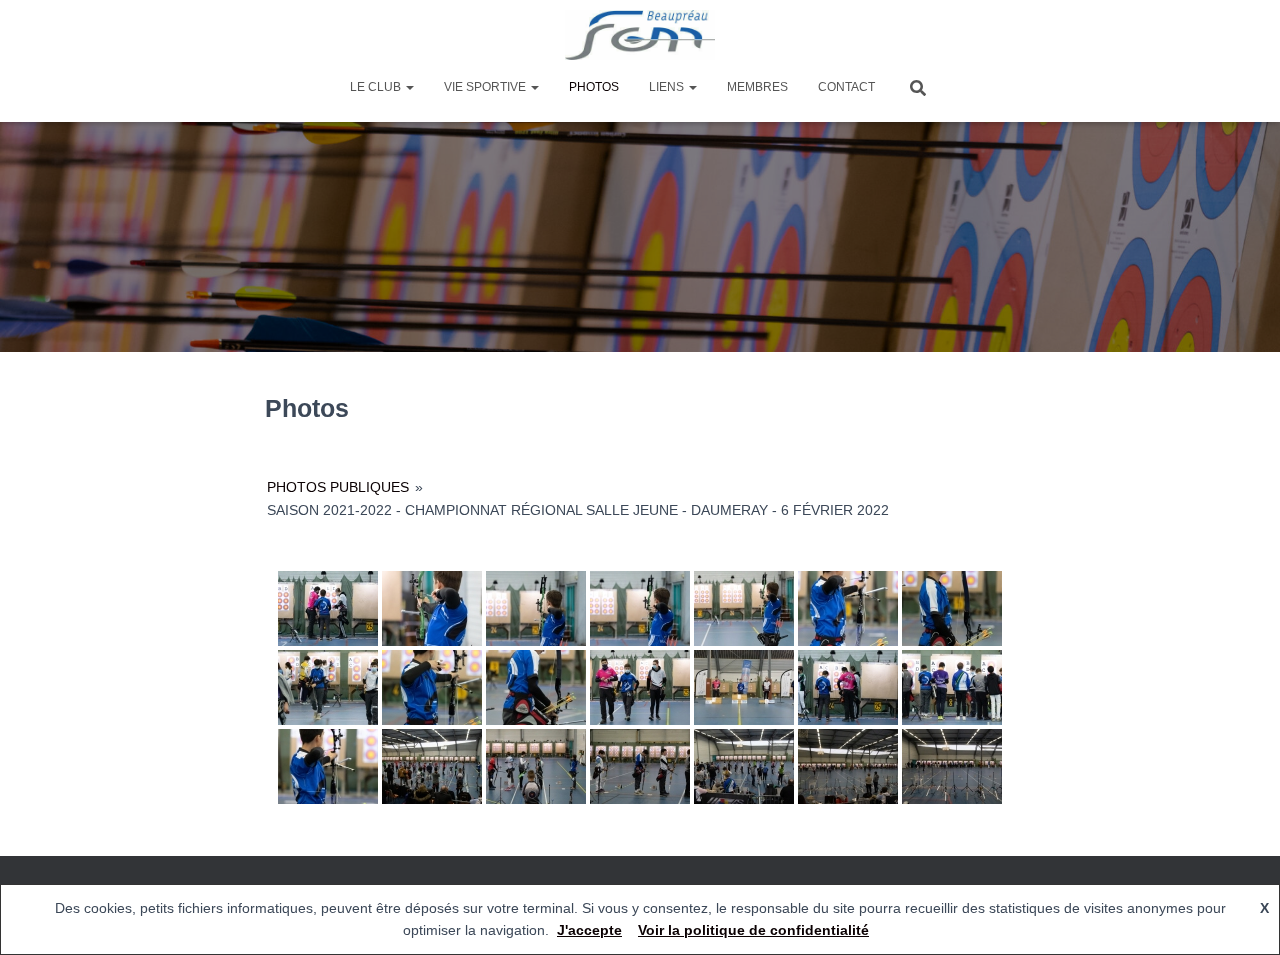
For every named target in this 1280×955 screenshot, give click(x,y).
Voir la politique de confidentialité (753, 930)
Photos (594, 87)
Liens (668, 87)
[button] (409, 87)
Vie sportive (486, 87)
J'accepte (589, 930)
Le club (377, 87)
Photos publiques (338, 487)
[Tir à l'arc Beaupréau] (640, 35)
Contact (846, 87)
